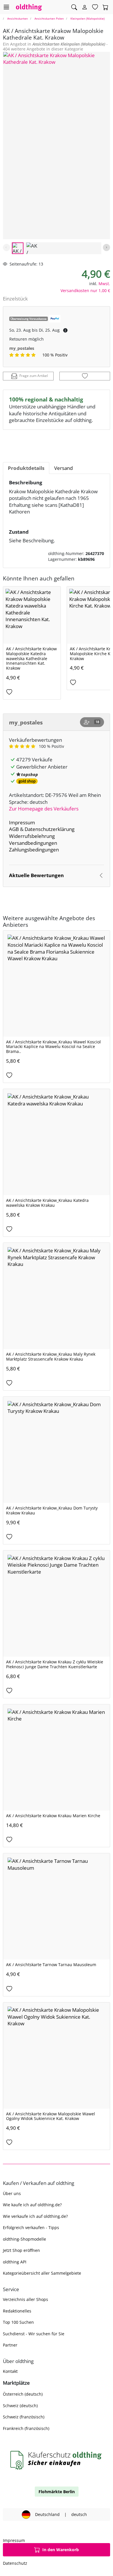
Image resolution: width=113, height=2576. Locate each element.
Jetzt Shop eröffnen (21, 2250)
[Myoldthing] (85, 7)
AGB (14, 829)
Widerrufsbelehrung (32, 836)
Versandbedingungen (33, 843)
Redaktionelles (17, 2311)
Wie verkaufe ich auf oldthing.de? (35, 2216)
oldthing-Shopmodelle (24, 2239)
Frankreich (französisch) (26, 2428)
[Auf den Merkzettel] (85, 376)
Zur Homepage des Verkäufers (44, 809)
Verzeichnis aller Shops (25, 2299)
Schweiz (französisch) (24, 2417)
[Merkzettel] (95, 7)
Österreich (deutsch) (23, 2394)
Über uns (12, 2193)
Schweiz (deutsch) (20, 2406)
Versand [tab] (63, 468)
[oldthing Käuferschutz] (57, 2460)
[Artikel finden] (74, 7)
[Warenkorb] (105, 7)
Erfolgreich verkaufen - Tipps (31, 2227)
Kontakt (10, 2371)
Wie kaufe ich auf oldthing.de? (32, 2205)
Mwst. (104, 284)
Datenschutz (15, 2563)
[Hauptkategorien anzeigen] (6, 7)
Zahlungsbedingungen (34, 850)
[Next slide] (106, 247)
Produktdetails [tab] (26, 468)
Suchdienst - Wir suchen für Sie (34, 2334)
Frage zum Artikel (34, 376)
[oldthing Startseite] (29, 7)
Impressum (22, 822)
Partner (10, 2345)
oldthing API (15, 2262)
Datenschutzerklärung (50, 829)
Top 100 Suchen (18, 2322)
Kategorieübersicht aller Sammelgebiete (42, 2273)
